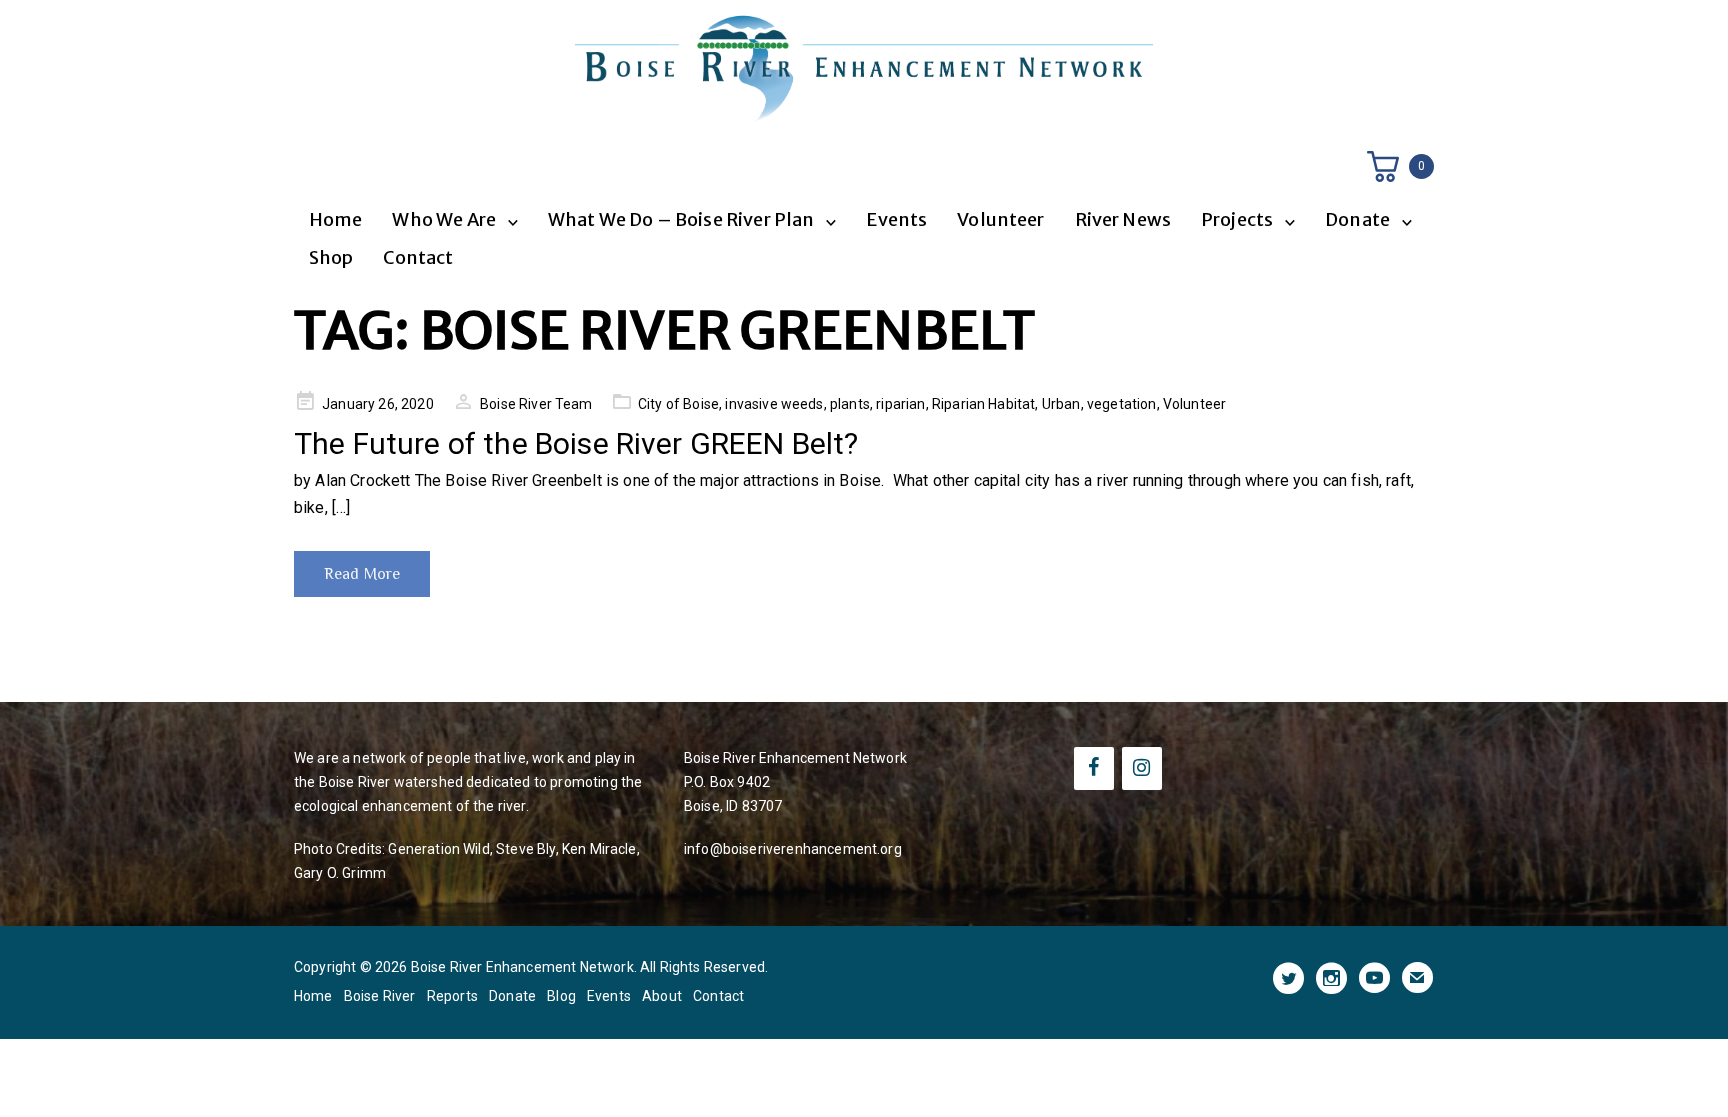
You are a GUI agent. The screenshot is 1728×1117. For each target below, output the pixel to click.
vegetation (1122, 404)
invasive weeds (774, 404)
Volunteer (1000, 219)
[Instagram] (1142, 768)
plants (850, 404)
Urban (1061, 404)
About (662, 996)
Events (896, 219)
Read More (362, 574)
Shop (331, 257)
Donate (512, 996)
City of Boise (678, 404)
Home (336, 219)
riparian (900, 404)
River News (1123, 219)
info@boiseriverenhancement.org (793, 849)
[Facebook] (1094, 768)
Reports (452, 996)
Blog (561, 996)
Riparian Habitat (984, 404)
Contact (418, 257)
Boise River (380, 996)
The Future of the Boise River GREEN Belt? (576, 443)
